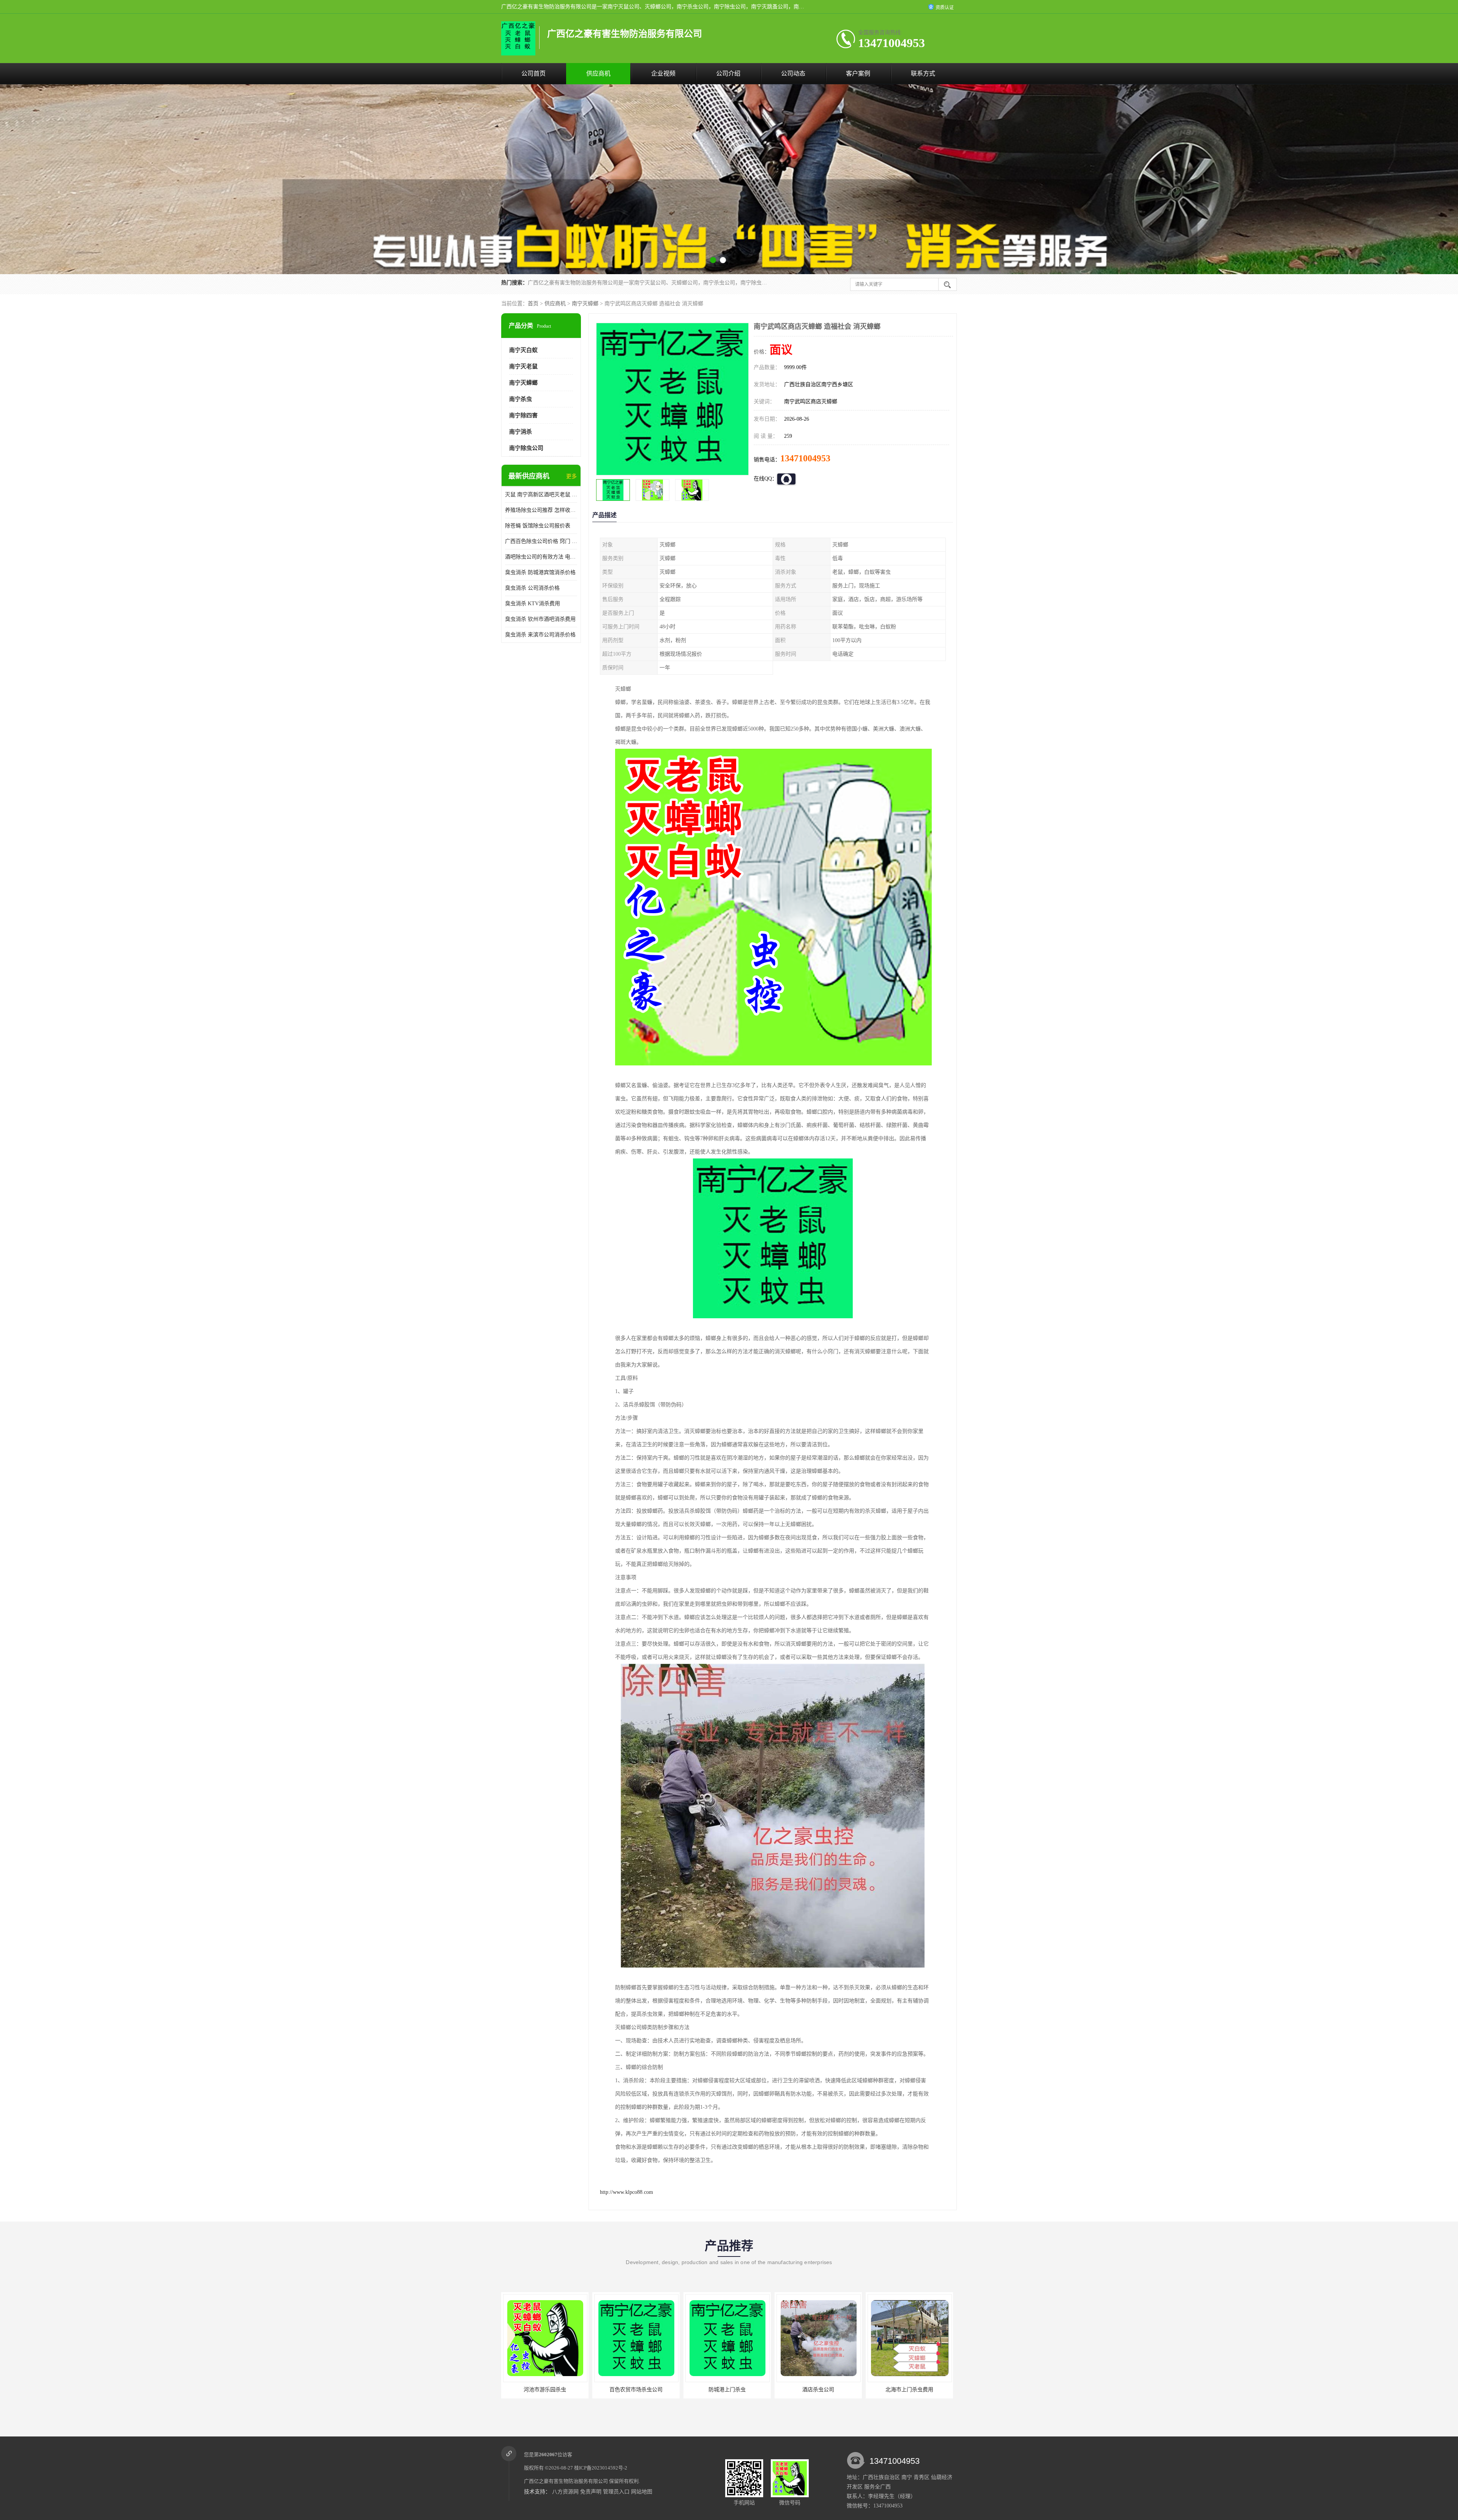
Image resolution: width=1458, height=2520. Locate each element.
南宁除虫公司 (526, 448)
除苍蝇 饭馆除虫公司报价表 (538, 526)
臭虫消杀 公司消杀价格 (532, 588)
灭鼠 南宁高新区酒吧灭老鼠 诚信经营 (541, 495)
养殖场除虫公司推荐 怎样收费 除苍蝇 (541, 510)
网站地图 (642, 2492)
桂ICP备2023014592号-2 (601, 2468)
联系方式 (923, 73)
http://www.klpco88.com (626, 2192)
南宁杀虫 (521, 399)
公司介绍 (728, 73)
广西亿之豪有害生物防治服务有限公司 (566, 2481)
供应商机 (598, 73)
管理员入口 (616, 2492)
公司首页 (533, 73)
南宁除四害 (523, 415)
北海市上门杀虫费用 (636, 2390)
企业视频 (663, 73)
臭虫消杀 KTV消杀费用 (533, 604)
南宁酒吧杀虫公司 (818, 2390)
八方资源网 (565, 2492)
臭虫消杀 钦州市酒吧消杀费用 (540, 619)
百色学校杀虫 (727, 2390)
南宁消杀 (521, 432)
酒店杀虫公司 (545, 2390)
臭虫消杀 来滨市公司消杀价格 (540, 635)
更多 (571, 476)
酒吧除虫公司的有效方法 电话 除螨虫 (541, 557)
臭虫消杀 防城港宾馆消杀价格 (540, 572)
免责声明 (591, 2492)
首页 (533, 304)
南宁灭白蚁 (523, 350)
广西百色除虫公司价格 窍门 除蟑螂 (541, 541)
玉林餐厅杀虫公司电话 (909, 2390)
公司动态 (793, 73)
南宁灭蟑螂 (585, 304)
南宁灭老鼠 (523, 366)
